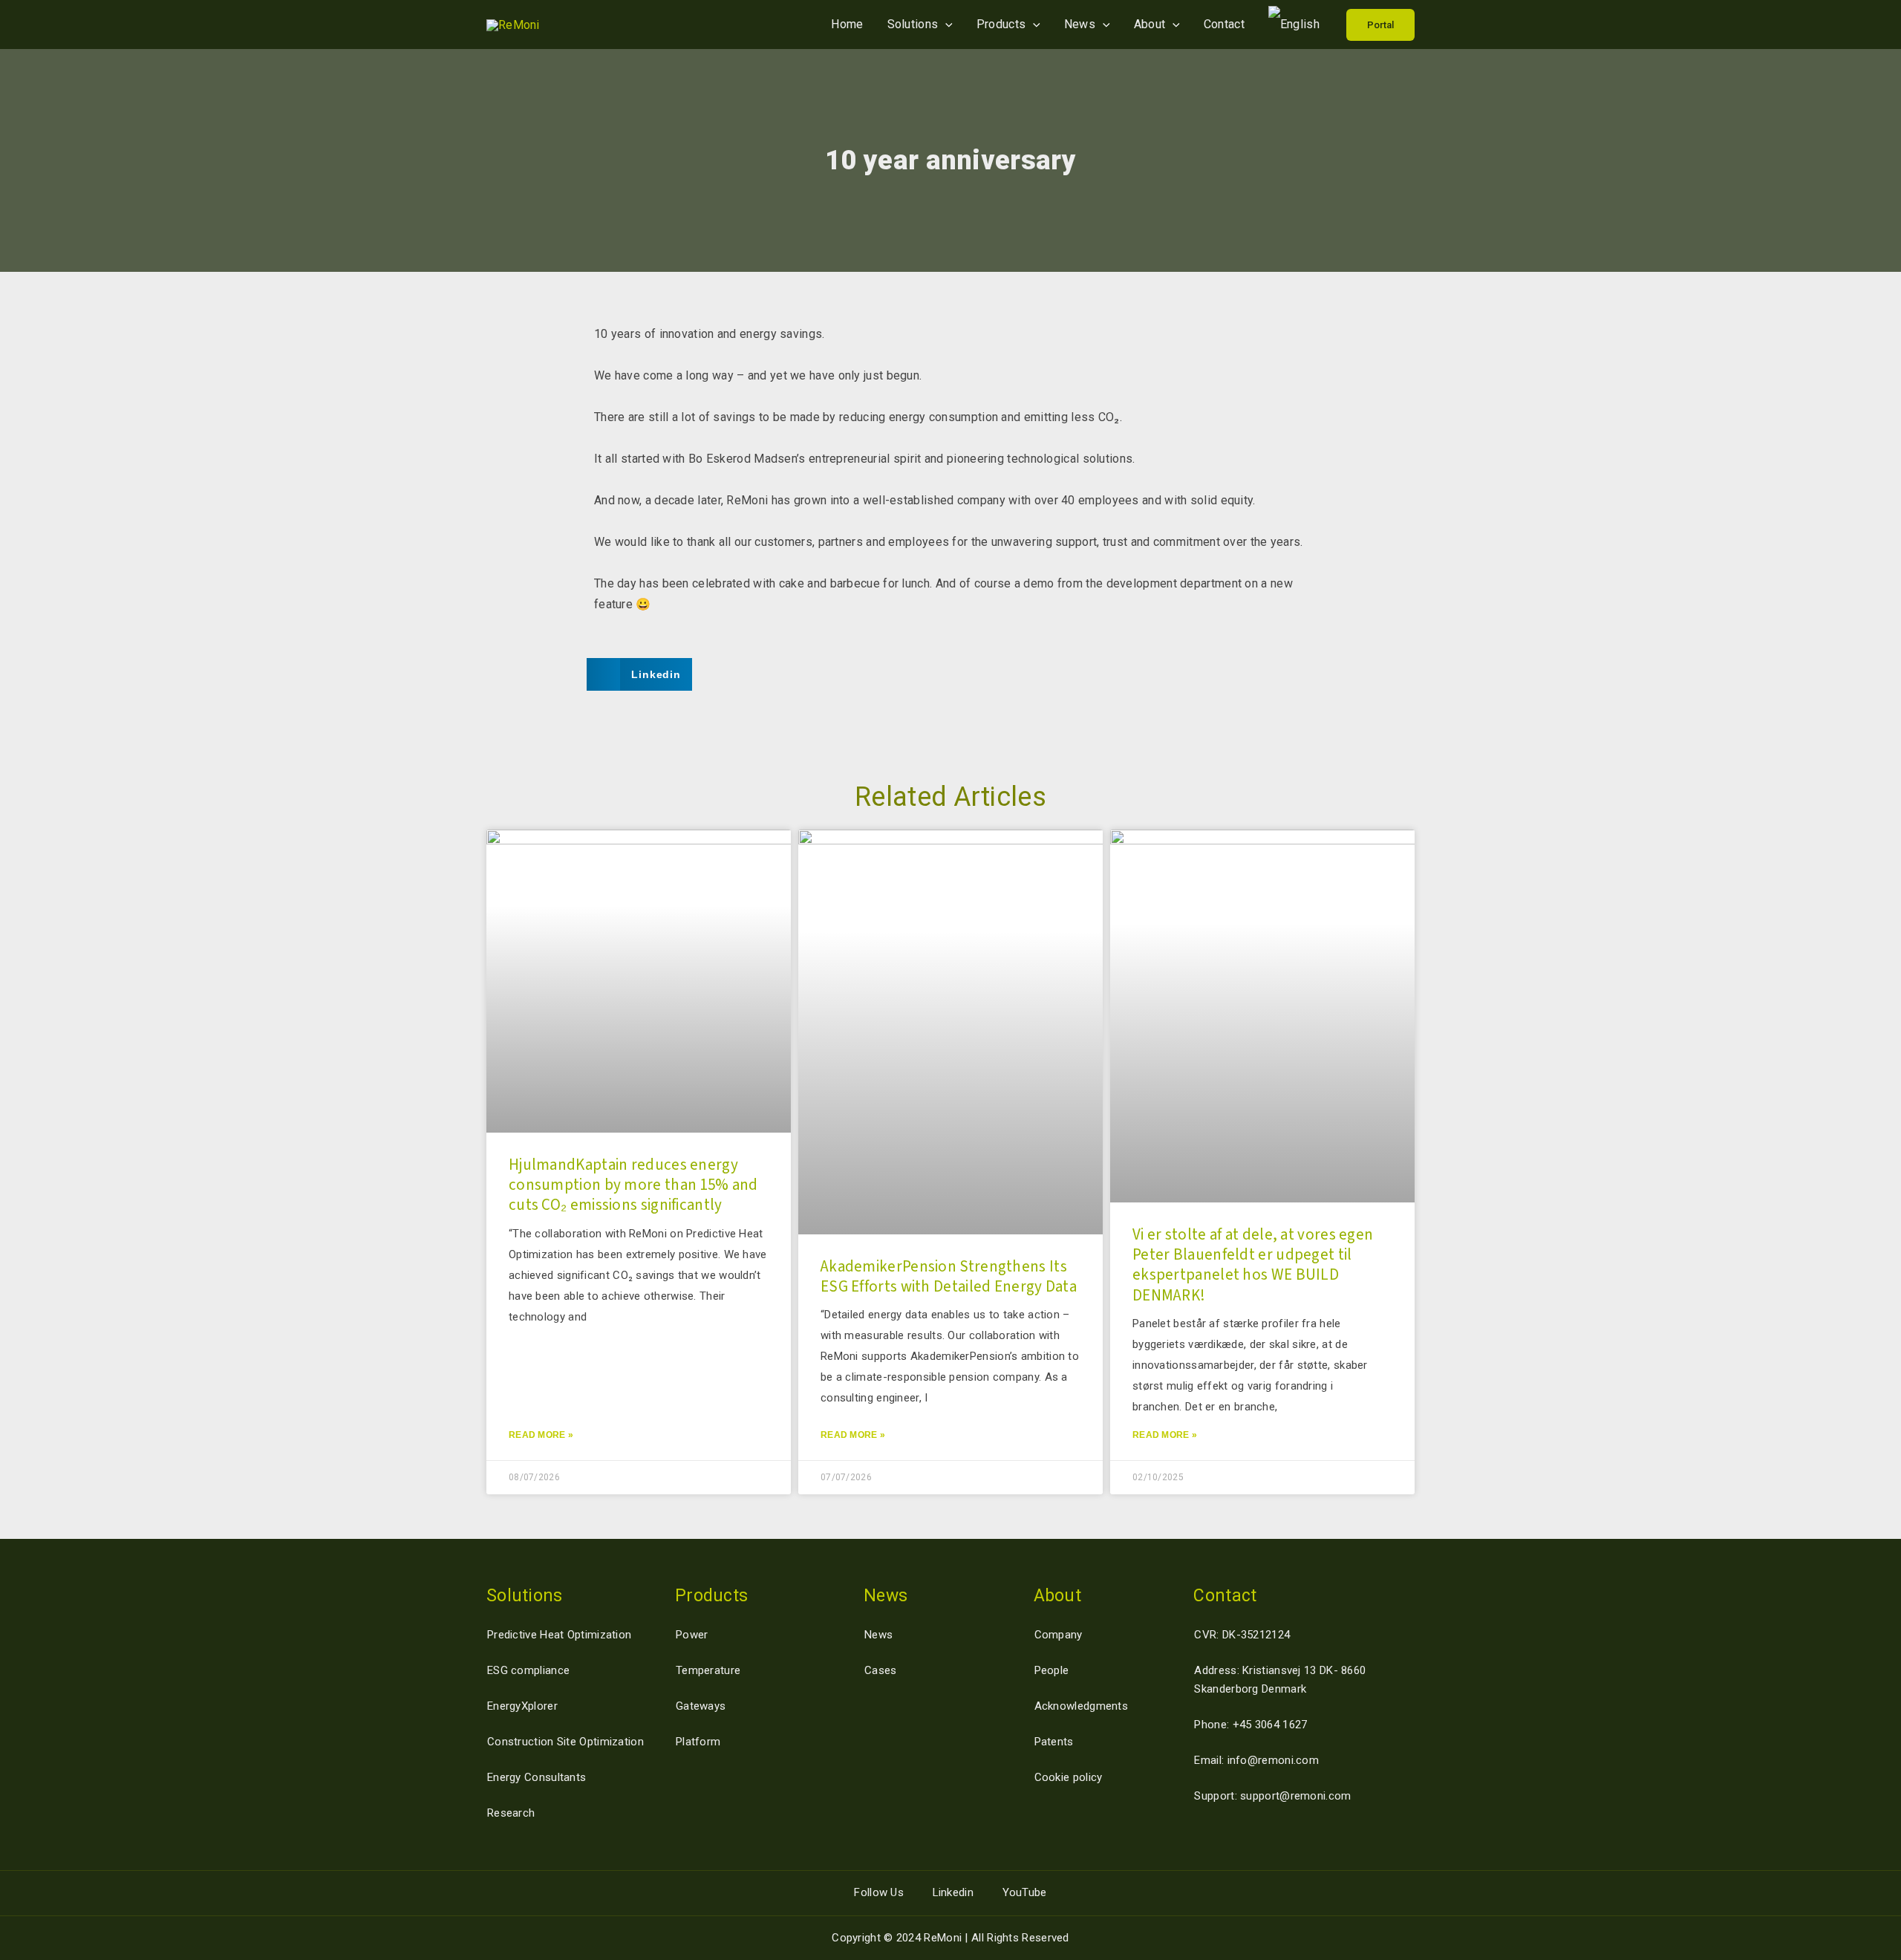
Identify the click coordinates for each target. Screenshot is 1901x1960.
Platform (698, 1742)
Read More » (541, 1435)
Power (692, 1635)
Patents (1054, 1742)
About (1150, 24)
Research (511, 1813)
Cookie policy (1069, 1777)
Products (1001, 24)
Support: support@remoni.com (1272, 1796)
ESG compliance (528, 1670)
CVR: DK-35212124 (1242, 1635)
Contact (1224, 24)
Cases (881, 1670)
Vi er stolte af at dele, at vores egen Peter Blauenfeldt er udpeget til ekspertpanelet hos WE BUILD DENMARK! (1253, 1265)
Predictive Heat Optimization (559, 1635)
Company (1059, 1635)
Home (847, 24)
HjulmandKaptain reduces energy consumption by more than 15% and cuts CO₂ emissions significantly (633, 1185)
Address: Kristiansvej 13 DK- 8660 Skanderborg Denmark (1280, 1680)
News (1080, 24)
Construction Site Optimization (565, 1742)
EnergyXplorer (522, 1706)
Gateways (701, 1706)
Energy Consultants (537, 1777)
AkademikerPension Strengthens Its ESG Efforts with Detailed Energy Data (949, 1276)
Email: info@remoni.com (1256, 1760)
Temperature (708, 1670)
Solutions (913, 24)
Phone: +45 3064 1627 (1251, 1725)
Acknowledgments (1082, 1706)
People (1052, 1670)
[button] (1380, 25)
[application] (945, 24)
